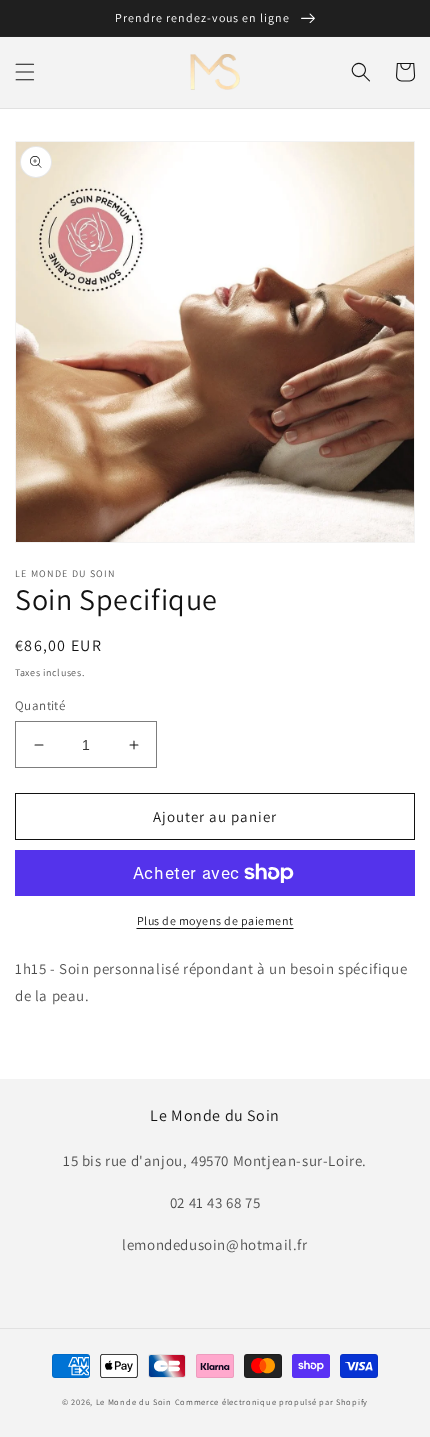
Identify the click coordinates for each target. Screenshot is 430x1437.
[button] (25, 72)
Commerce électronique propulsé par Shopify (271, 1401)
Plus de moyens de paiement (215, 920)
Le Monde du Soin (134, 1401)
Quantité (40, 705)
